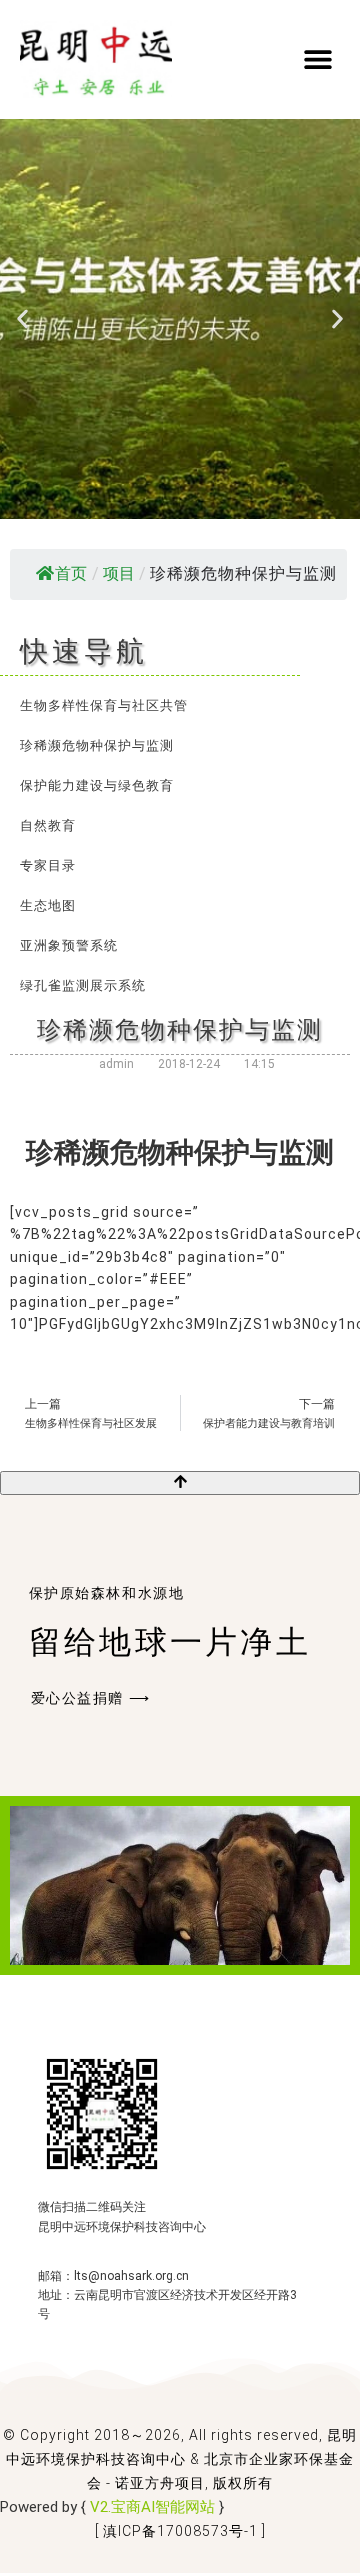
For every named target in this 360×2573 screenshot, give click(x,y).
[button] (317, 58)
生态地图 (48, 905)
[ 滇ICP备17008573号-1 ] (180, 2531)
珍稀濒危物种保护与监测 (97, 745)
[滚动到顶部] (180, 1483)
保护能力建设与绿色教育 (97, 785)
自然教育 (48, 825)
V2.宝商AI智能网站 (152, 2507)
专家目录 (48, 865)
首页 (71, 573)
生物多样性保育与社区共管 (104, 705)
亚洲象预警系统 (69, 945)
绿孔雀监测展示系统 (83, 985)
